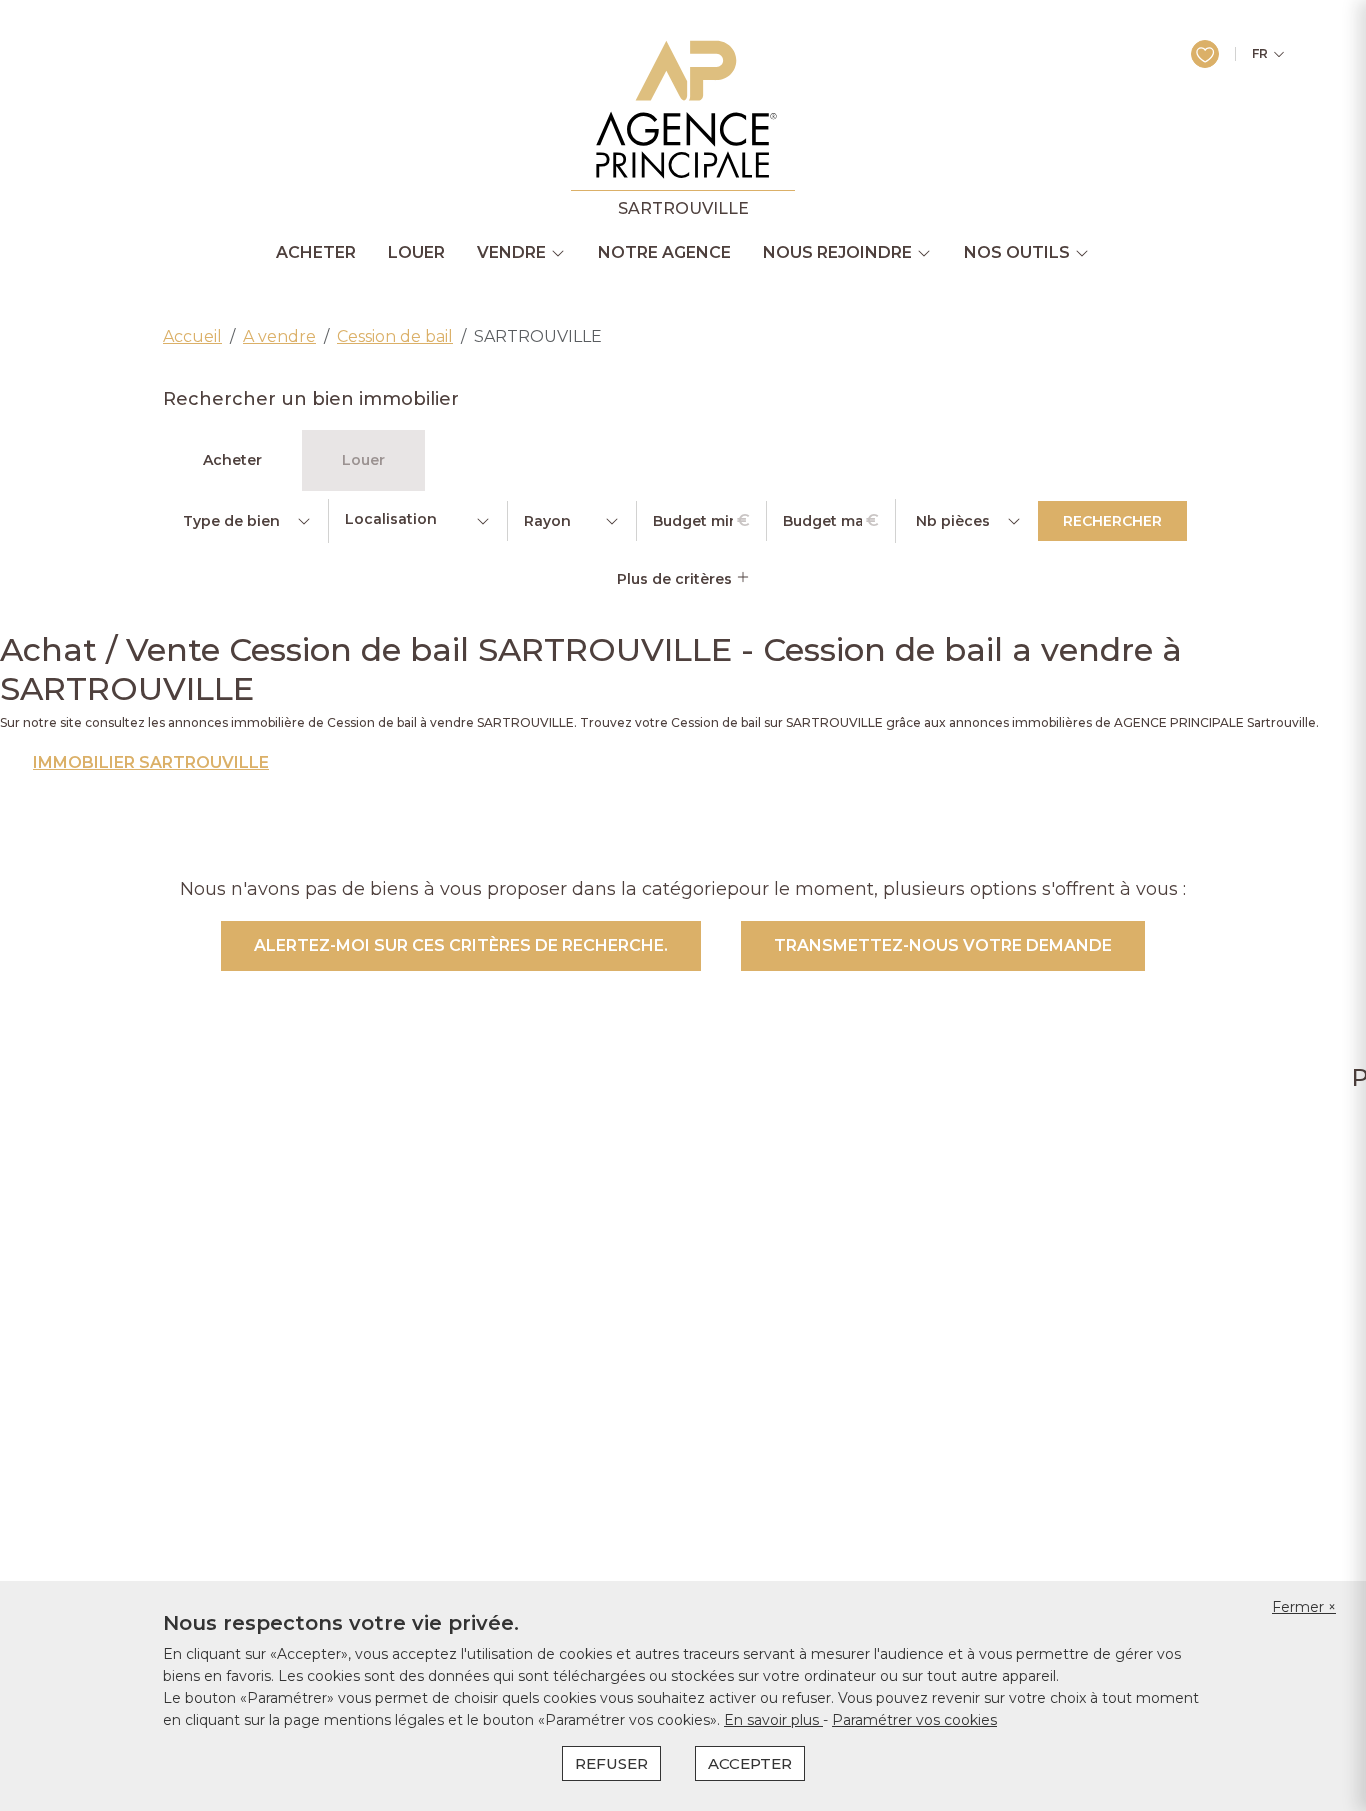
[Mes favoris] (1205, 54)
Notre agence (664, 253)
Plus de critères (676, 579)
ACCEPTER (750, 1763)
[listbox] (245, 521)
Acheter (316, 253)
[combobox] (418, 521)
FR (1260, 54)
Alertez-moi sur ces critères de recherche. (461, 945)
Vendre (511, 253)
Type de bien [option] (231, 521)
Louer (416, 253)
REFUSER (611, 1763)
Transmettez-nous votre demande (943, 945)
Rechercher (1112, 521)
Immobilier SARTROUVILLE (151, 763)
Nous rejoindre (837, 253)
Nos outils (1017, 253)
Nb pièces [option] (953, 521)
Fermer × (1304, 1607)
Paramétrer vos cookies (914, 1720)
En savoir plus (773, 1720)
